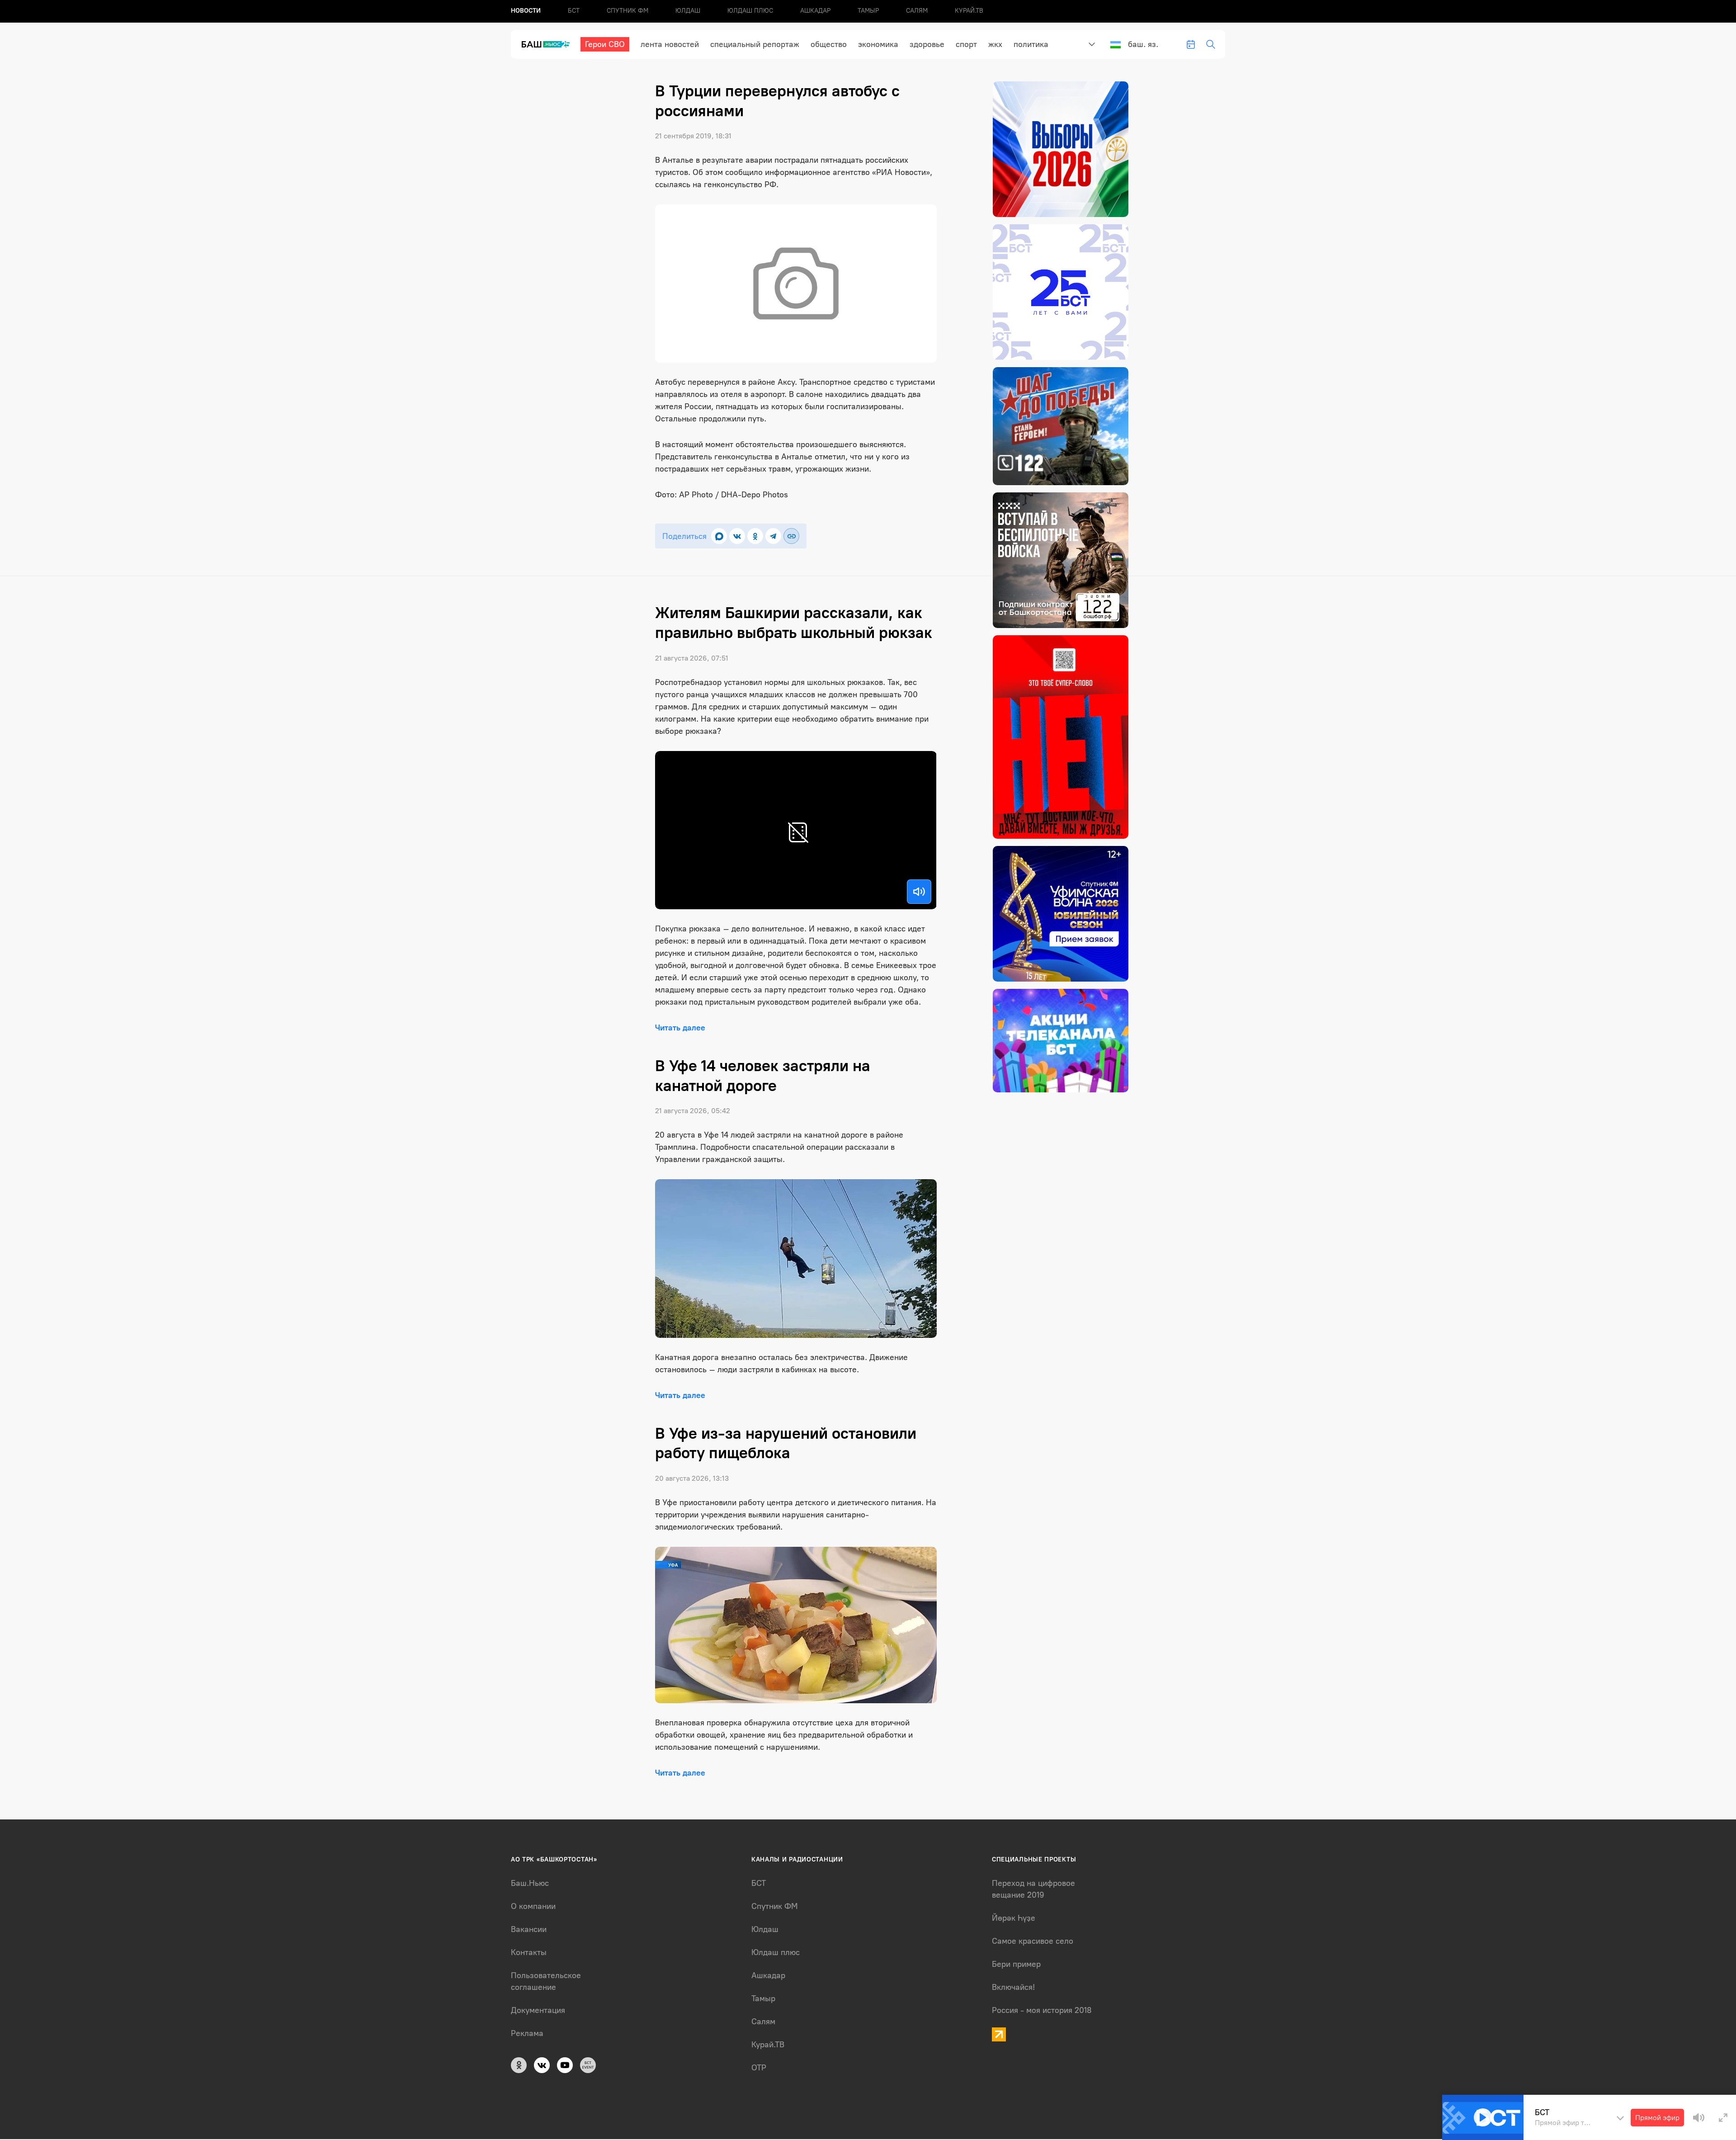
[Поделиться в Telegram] (773, 536)
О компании (533, 1906)
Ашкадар (815, 11)
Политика (1031, 44)
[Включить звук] (919, 892)
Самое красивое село (1033, 1941)
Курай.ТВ (969, 11)
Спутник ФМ (627, 11)
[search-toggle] (1211, 44)
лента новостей (670, 44)
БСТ (574, 11)
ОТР (759, 2068)
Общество (829, 44)
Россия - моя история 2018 (1042, 2010)
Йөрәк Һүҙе (1014, 1918)
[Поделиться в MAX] (719, 536)
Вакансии (529, 1929)
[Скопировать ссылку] (791, 536)
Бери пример (1016, 1964)
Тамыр (868, 11)
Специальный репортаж (755, 44)
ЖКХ (995, 44)
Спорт (966, 44)
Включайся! (1013, 1987)
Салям (917, 11)
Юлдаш (688, 11)
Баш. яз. (1143, 44)
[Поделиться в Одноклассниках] (755, 536)
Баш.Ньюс (530, 1883)
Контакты (529, 1952)
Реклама (527, 2033)
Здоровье (927, 44)
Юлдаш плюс (750, 11)
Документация (538, 2010)
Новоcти (526, 11)
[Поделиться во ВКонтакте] (737, 536)
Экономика (878, 44)
